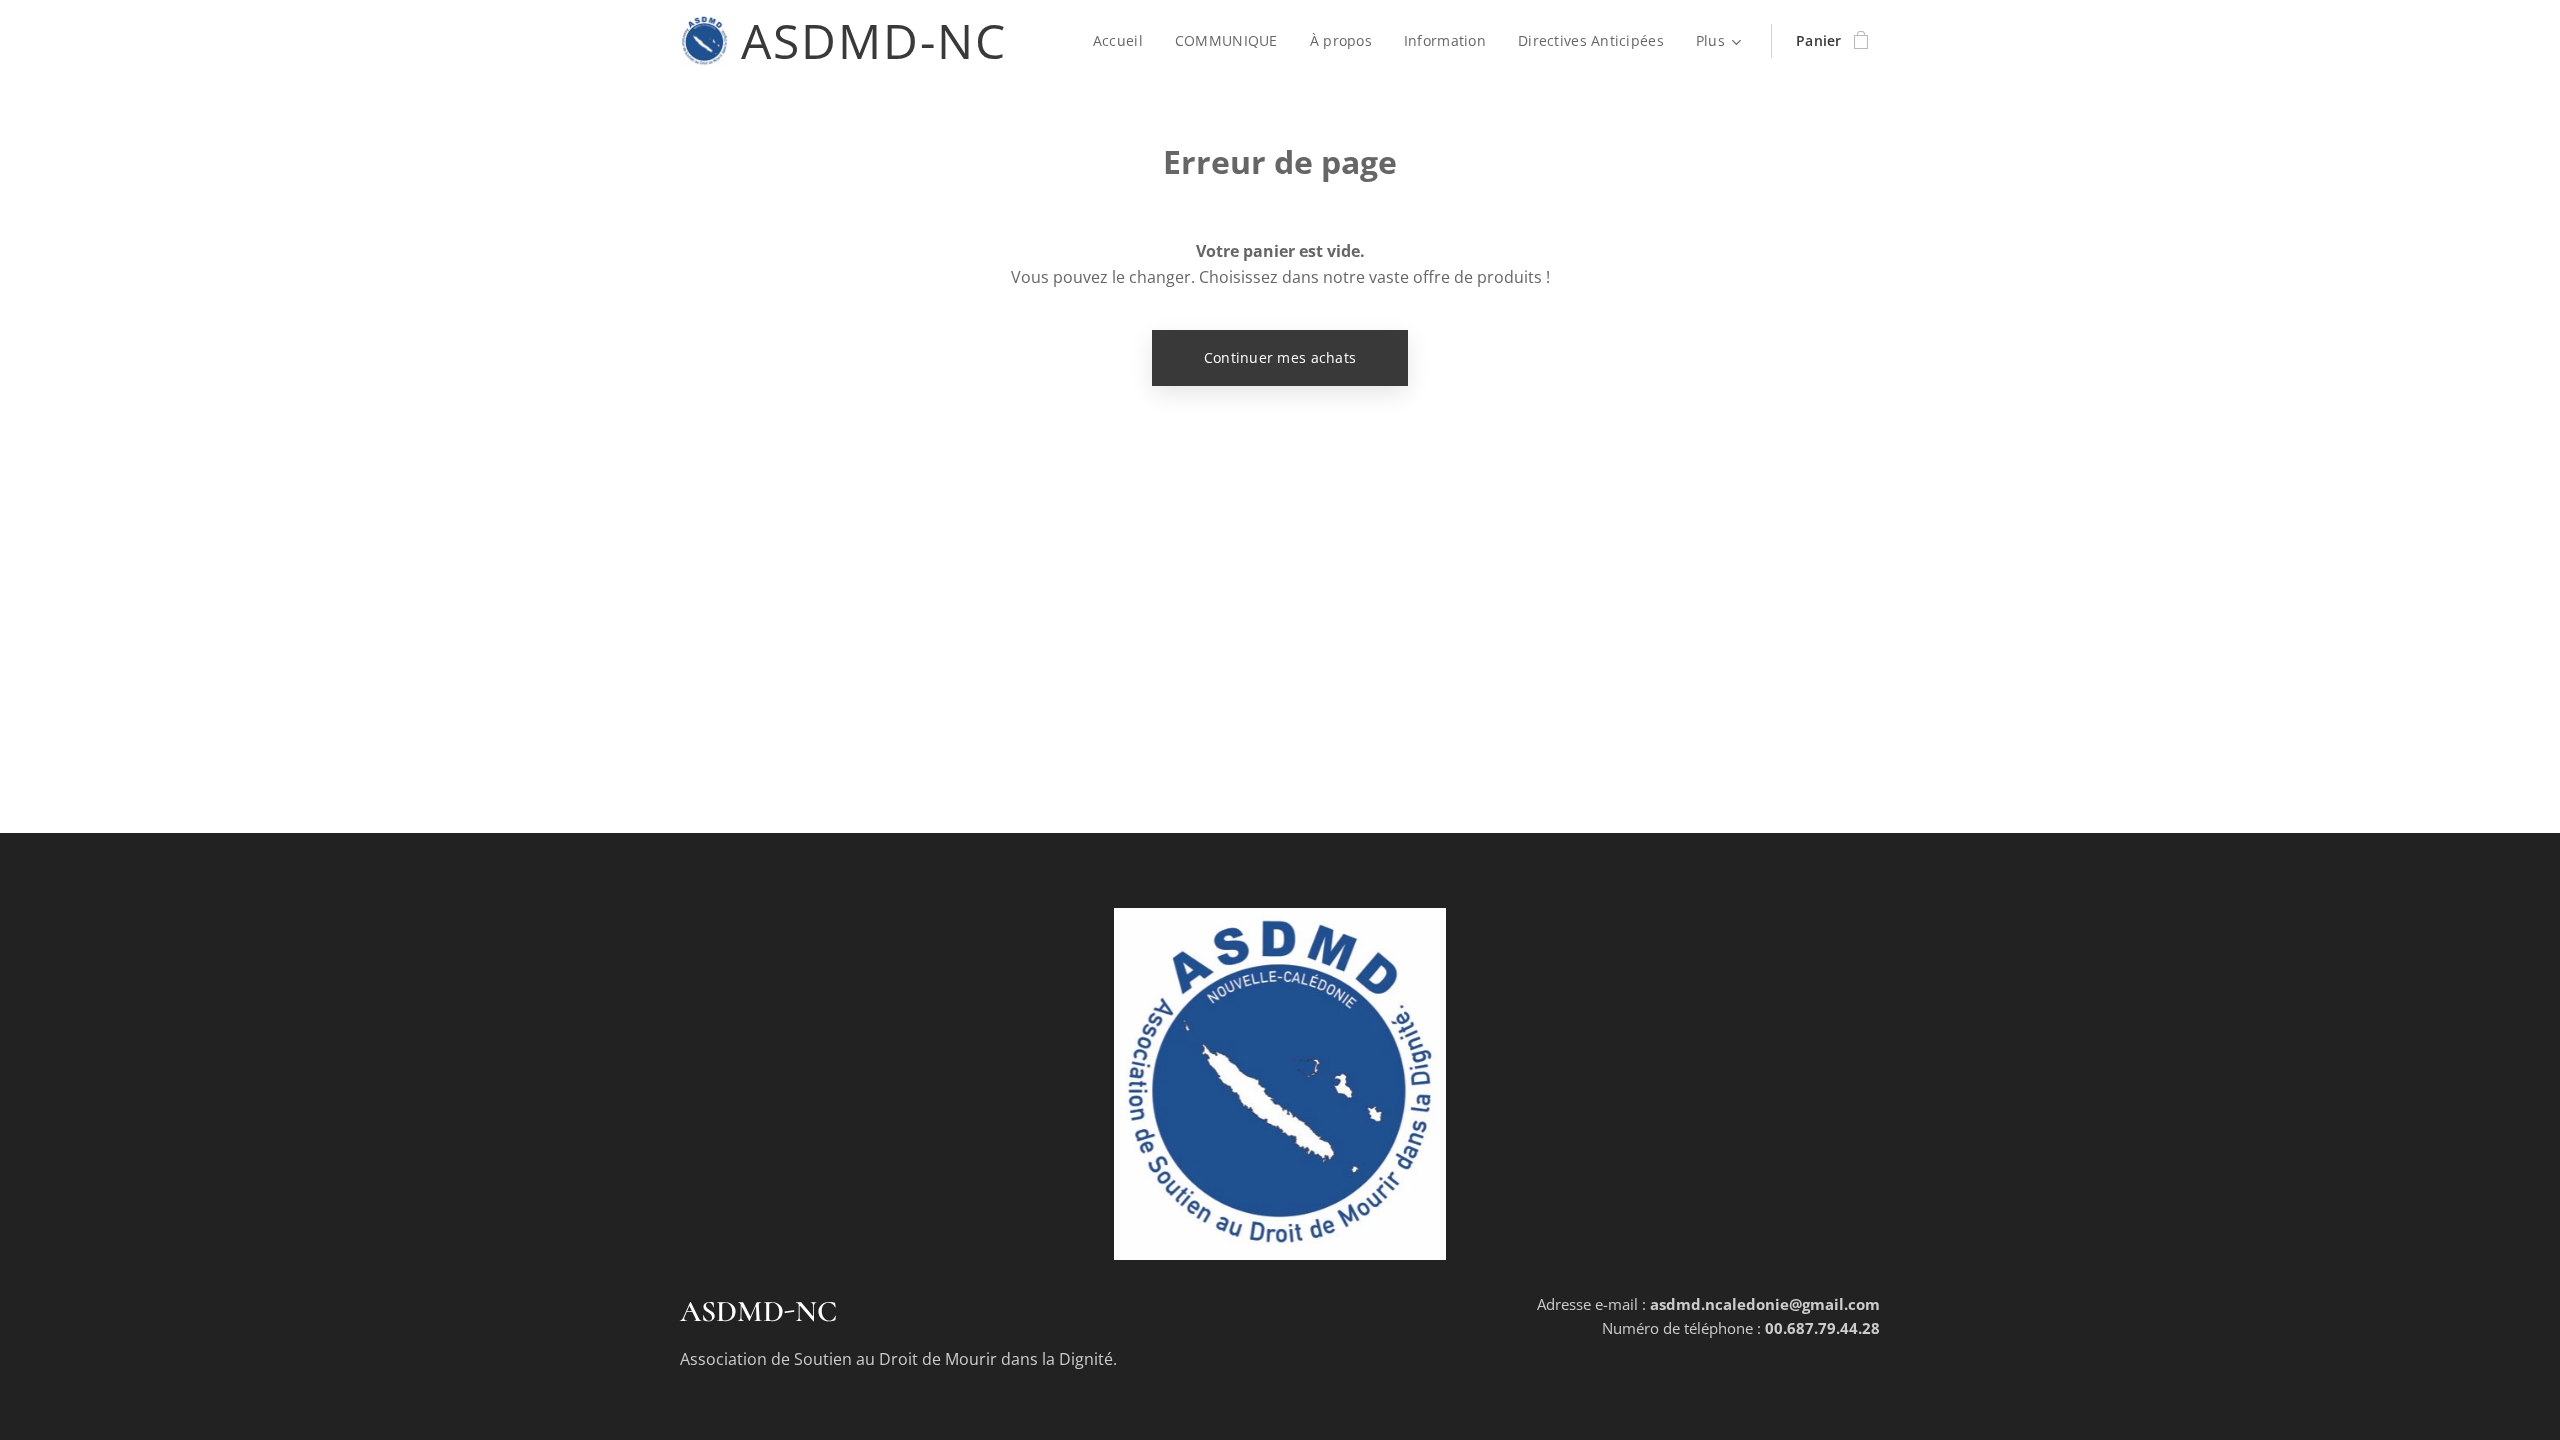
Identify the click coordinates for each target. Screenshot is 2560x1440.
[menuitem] (1123, 41)
